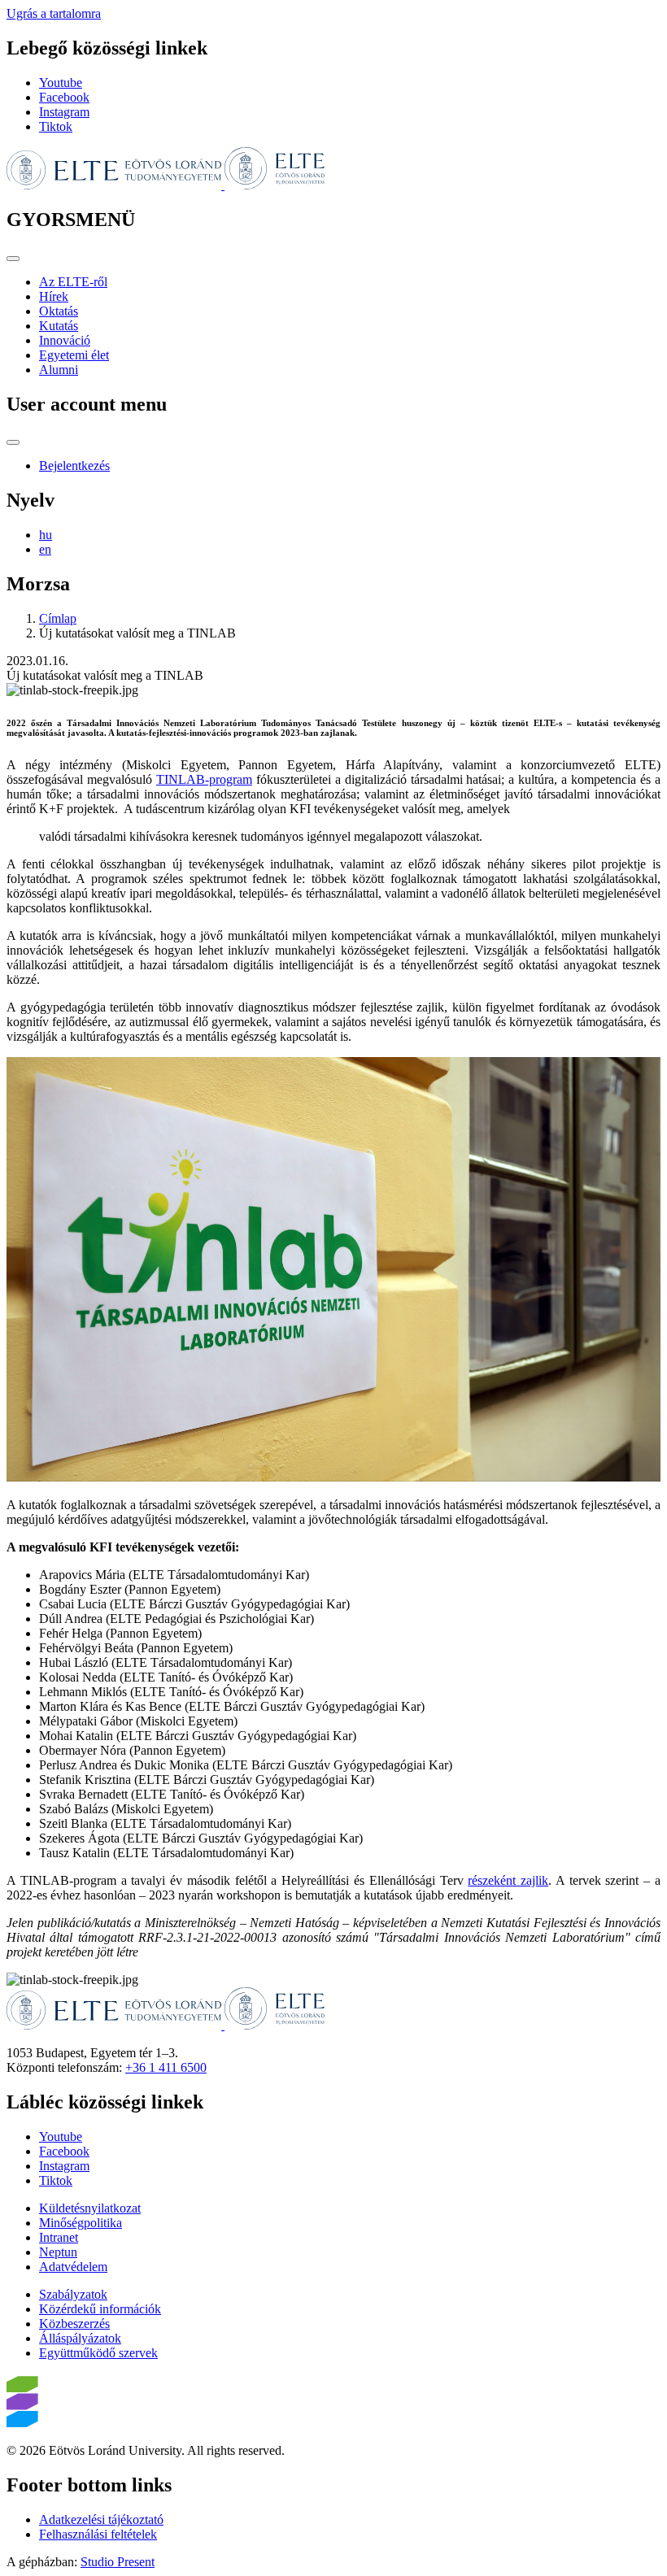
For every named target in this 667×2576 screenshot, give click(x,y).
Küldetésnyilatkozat (90, 2208)
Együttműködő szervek (98, 2353)
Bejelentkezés (74, 466)
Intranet (59, 2237)
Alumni (59, 370)
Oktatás (59, 311)
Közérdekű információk (100, 2309)
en (45, 549)
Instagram (64, 112)
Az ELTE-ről (73, 282)
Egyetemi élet (74, 355)
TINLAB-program (204, 779)
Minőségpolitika (81, 2223)
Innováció (65, 340)
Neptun (58, 2252)
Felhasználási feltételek (98, 2534)
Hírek (54, 296)
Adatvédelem (73, 2267)
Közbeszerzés (74, 2324)
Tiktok (56, 126)
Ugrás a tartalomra (54, 13)
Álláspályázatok (80, 2338)
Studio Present (118, 2562)
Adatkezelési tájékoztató (101, 2519)
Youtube (61, 83)
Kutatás (59, 326)
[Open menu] (13, 259)
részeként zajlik (508, 1880)
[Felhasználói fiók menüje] (13, 442)
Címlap (58, 618)
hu (46, 535)
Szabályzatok (73, 2294)
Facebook (64, 97)
